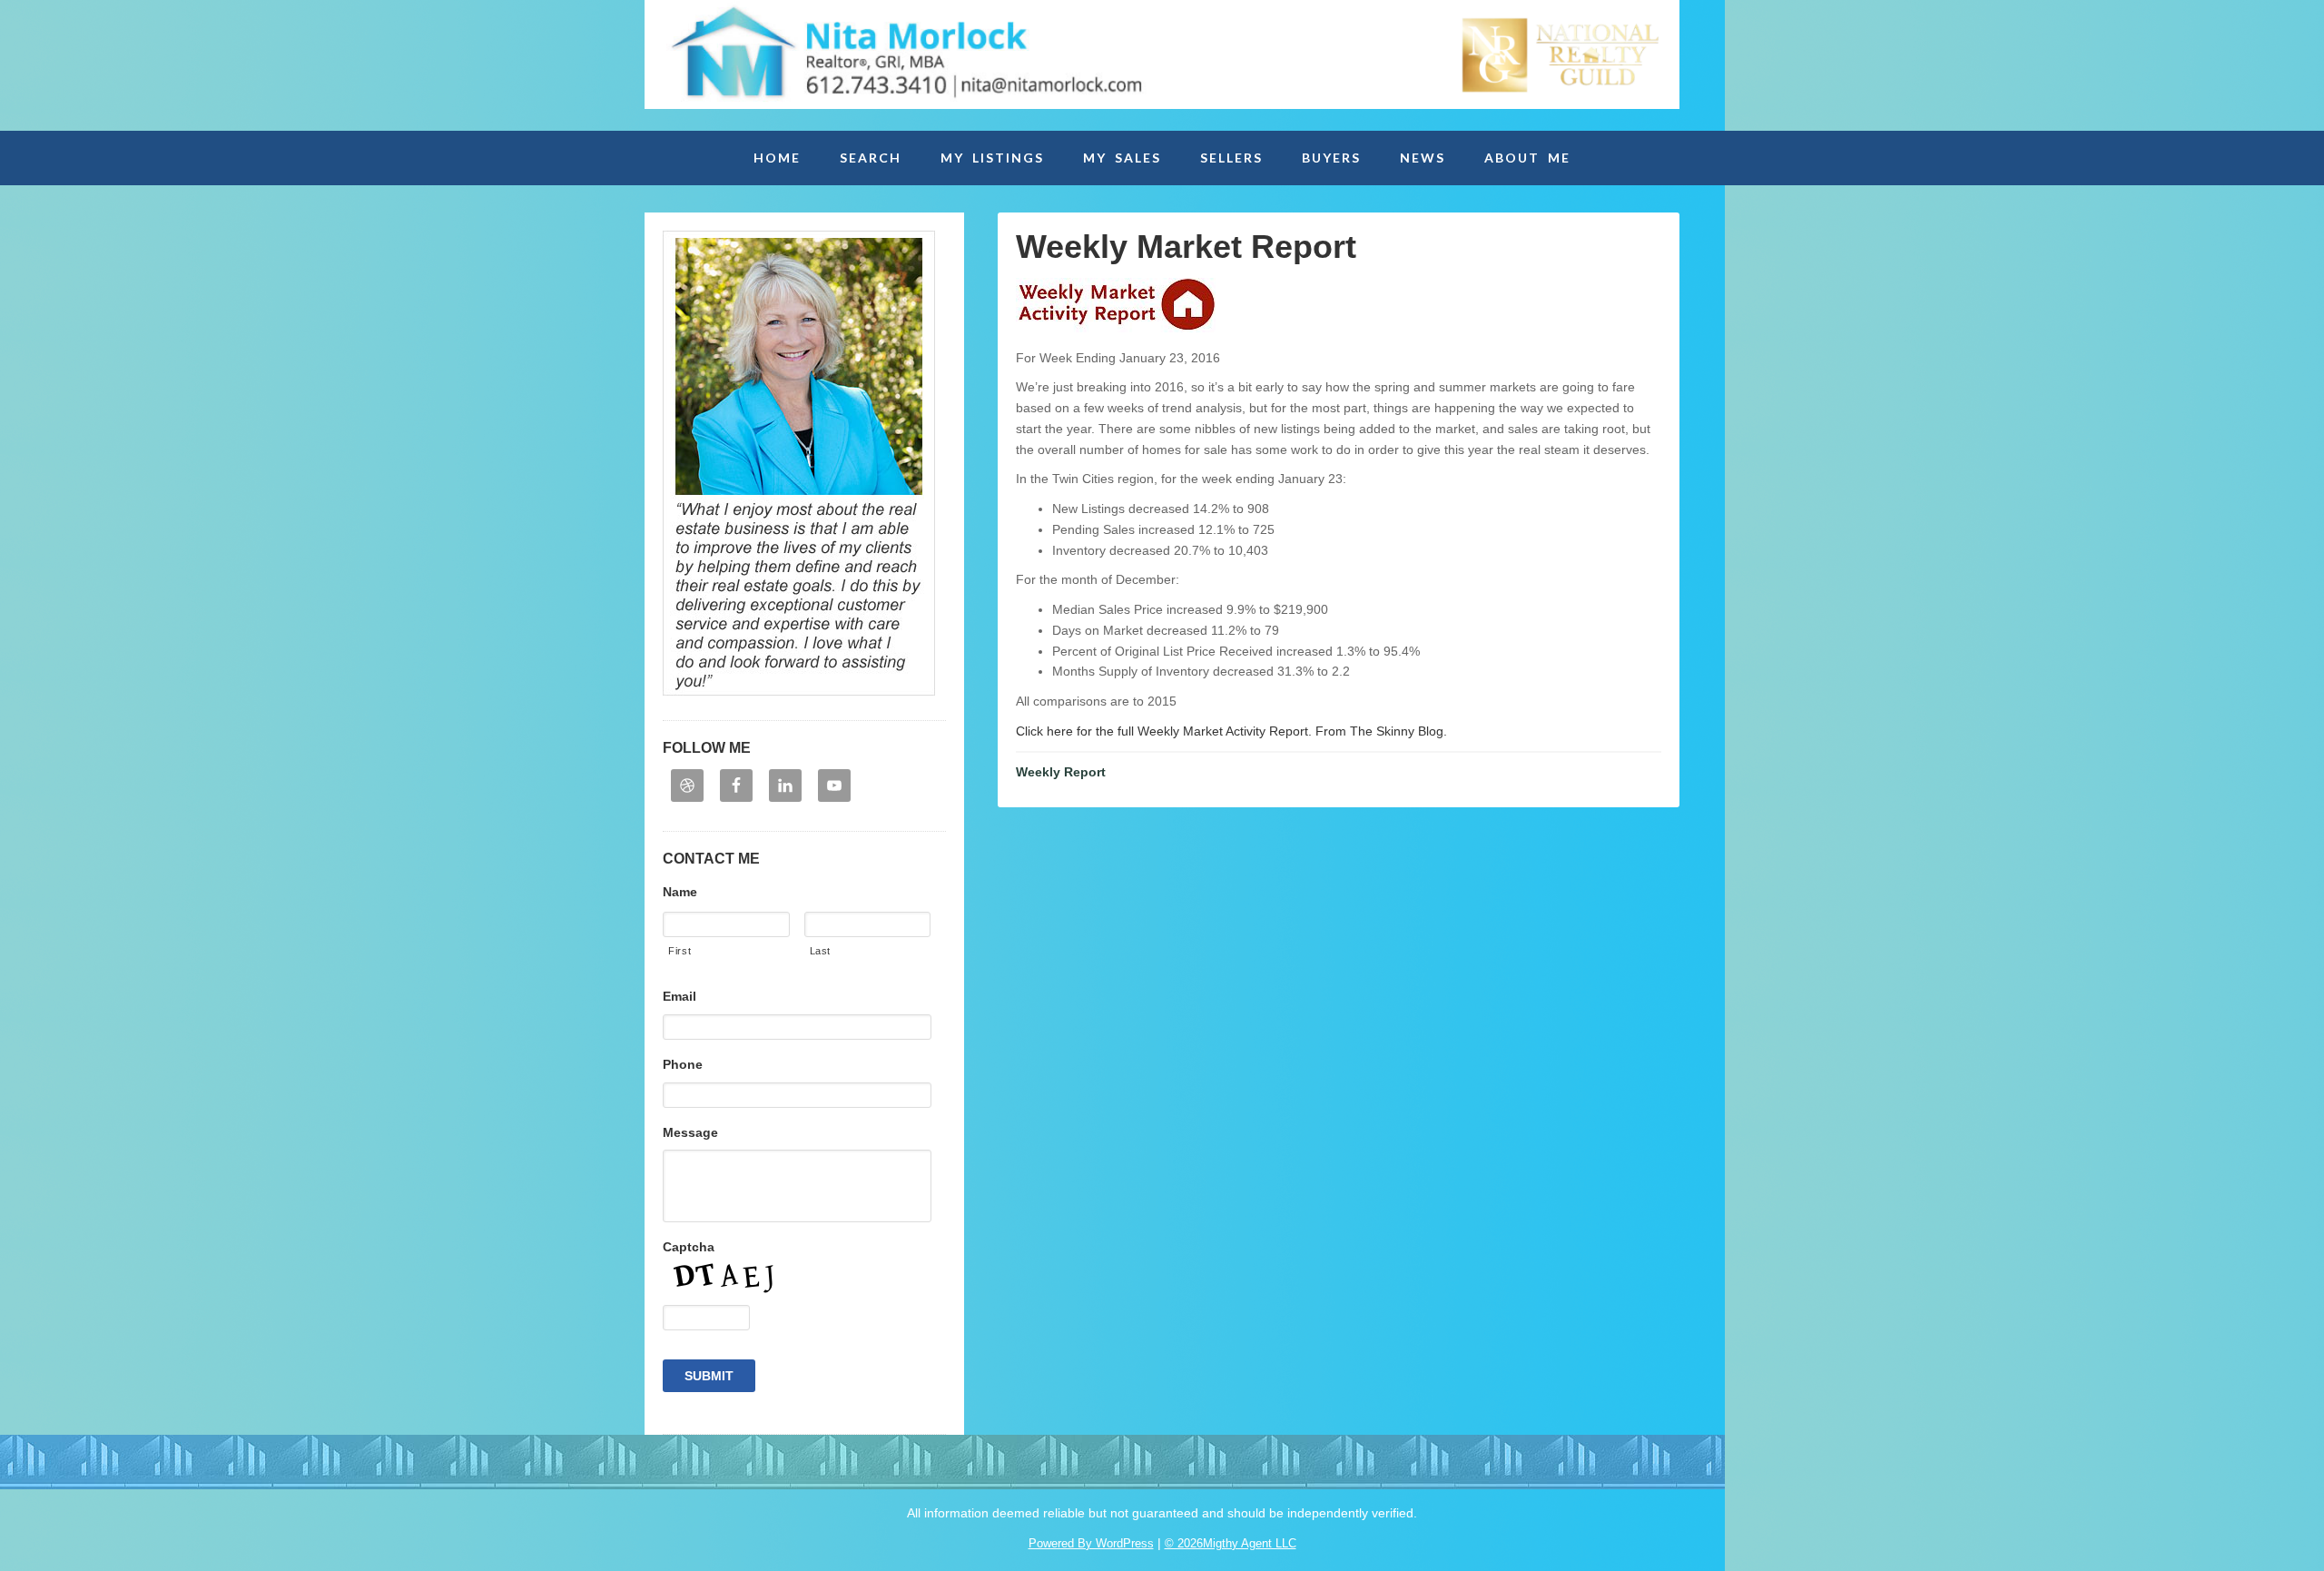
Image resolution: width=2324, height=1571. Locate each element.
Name (680, 892)
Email (679, 996)
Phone (683, 1064)
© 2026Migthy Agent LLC (1231, 1543)
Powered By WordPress (1091, 1543)
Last (821, 951)
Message (690, 1132)
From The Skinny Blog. (1379, 731)
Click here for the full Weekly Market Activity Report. (1164, 731)
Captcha (689, 1247)
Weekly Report (1061, 772)
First (679, 951)
